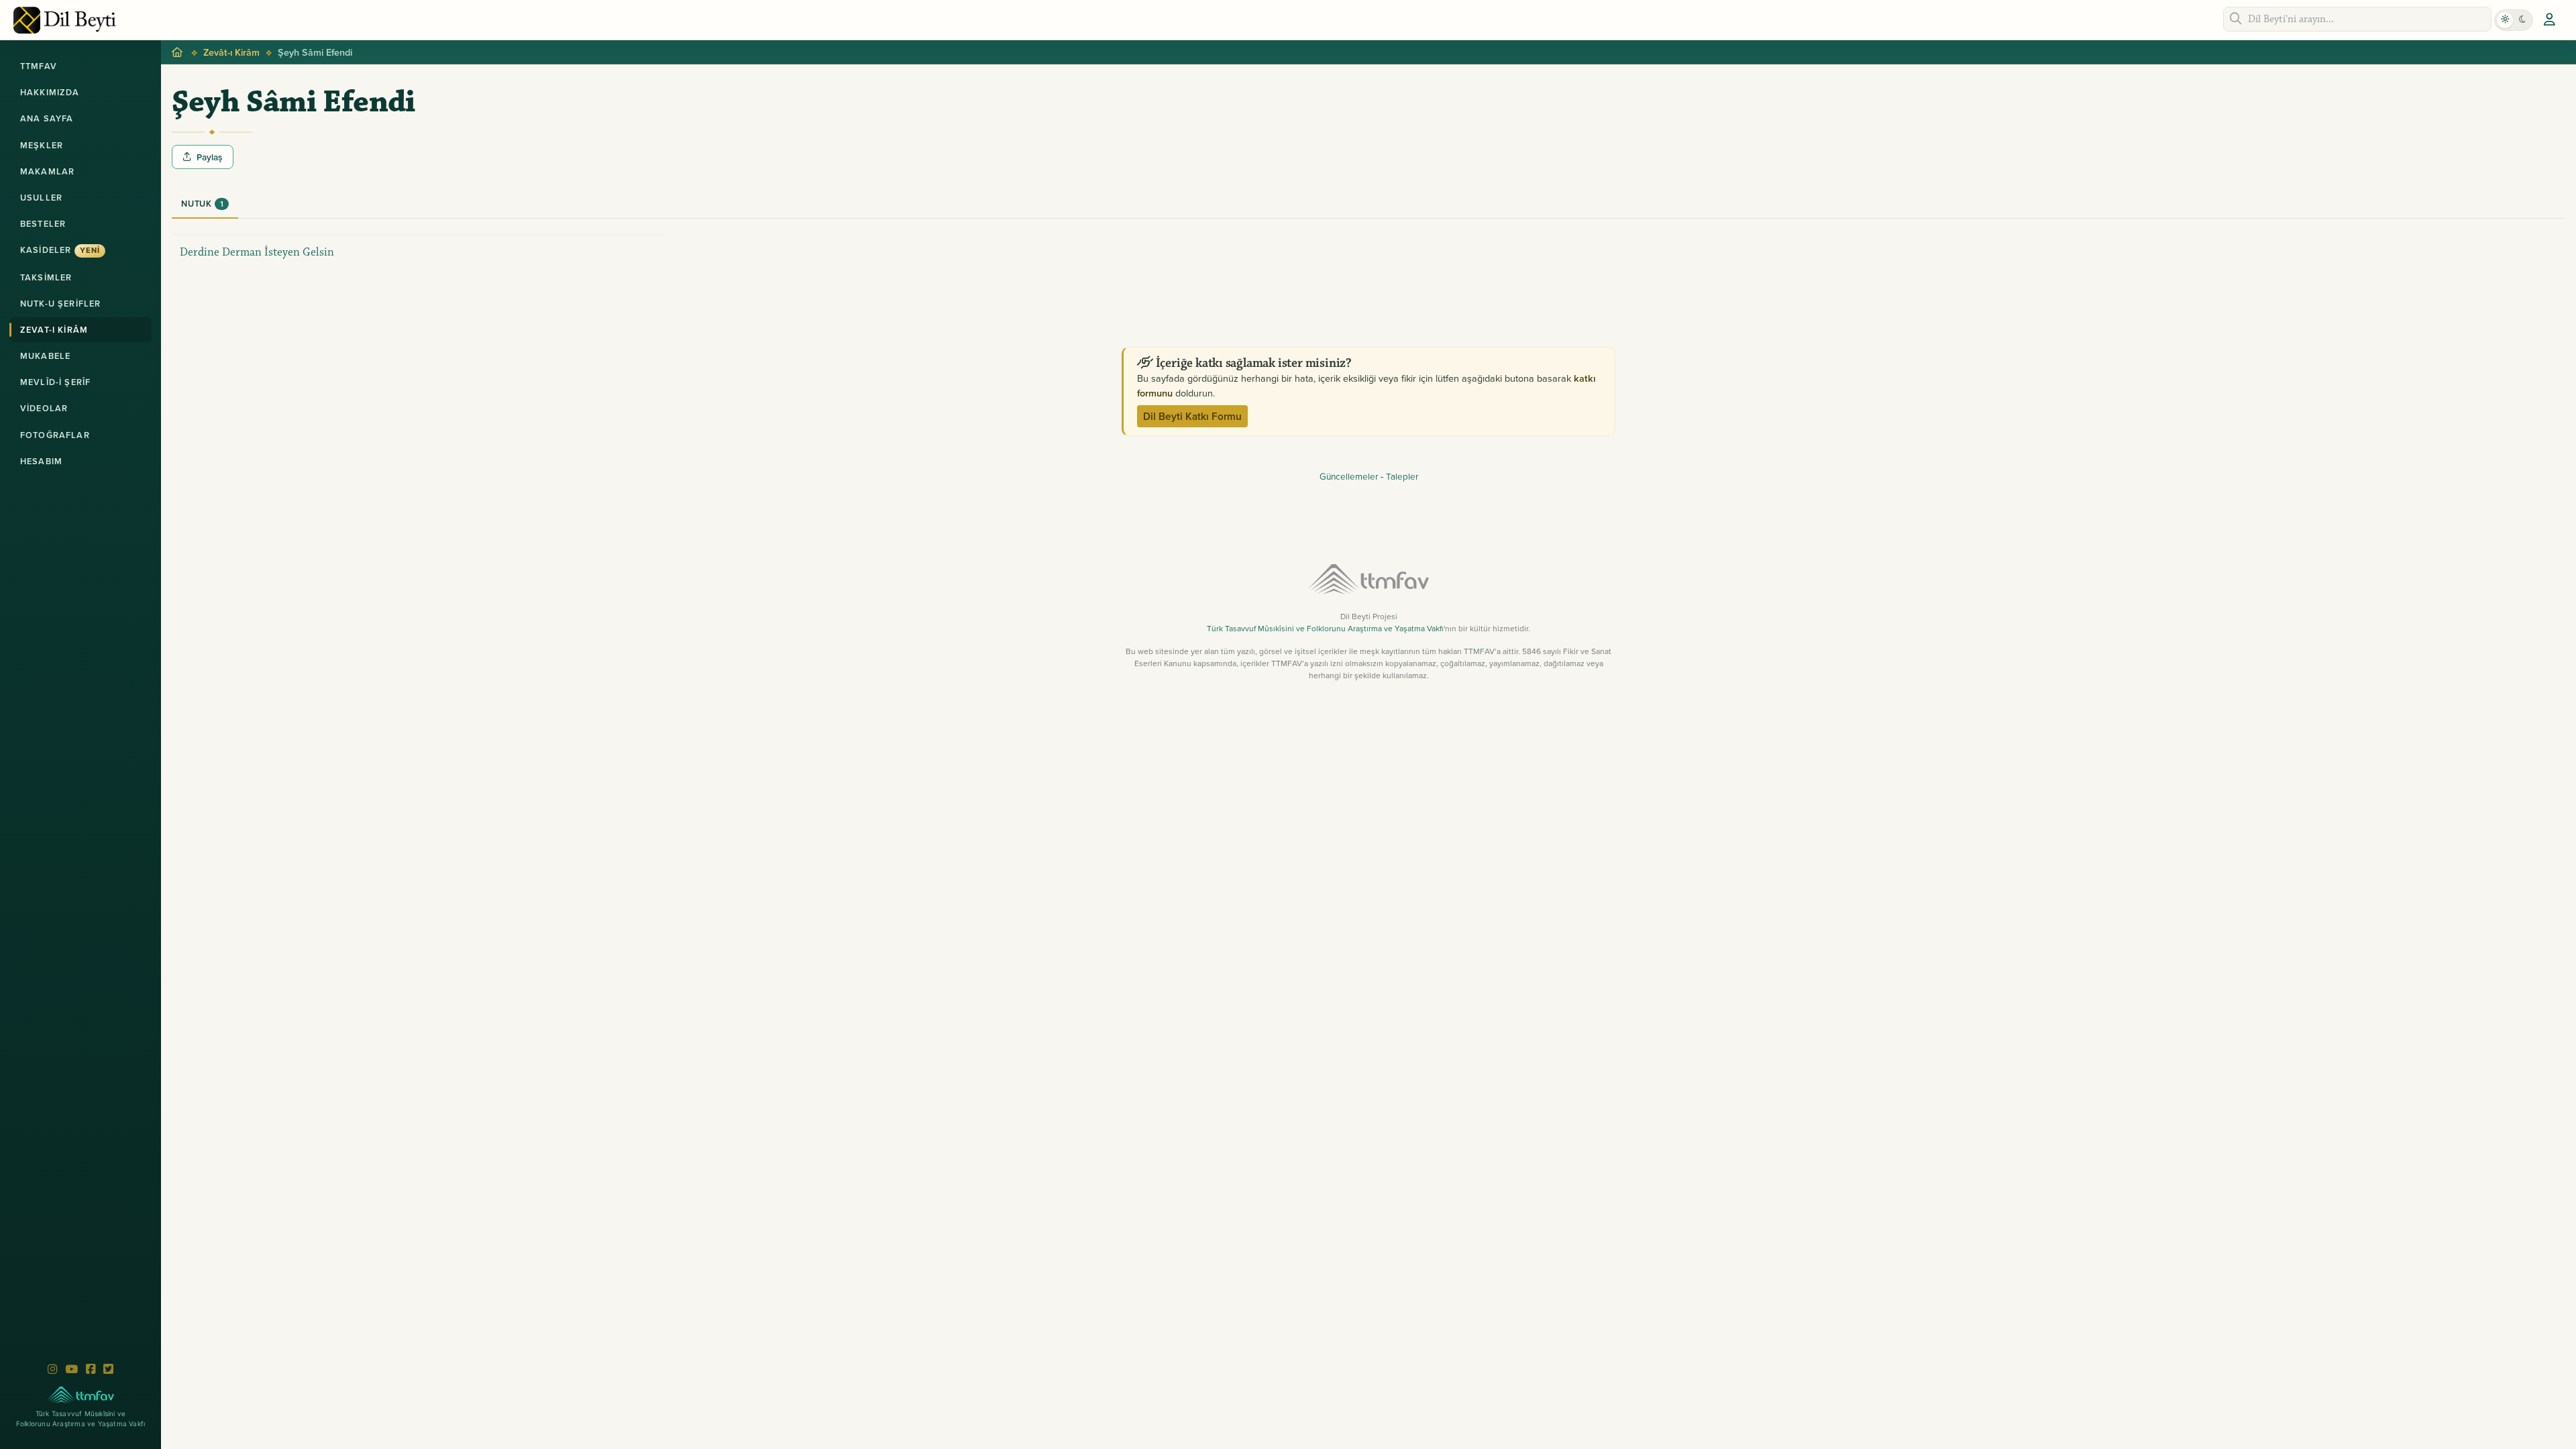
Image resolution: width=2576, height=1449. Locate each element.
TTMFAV (39, 66)
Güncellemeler (1349, 476)
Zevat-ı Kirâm (54, 330)
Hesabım (41, 461)
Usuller (41, 198)
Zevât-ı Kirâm (231, 52)
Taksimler (46, 277)
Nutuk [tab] (202, 204)
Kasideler (60, 250)
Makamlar (47, 171)
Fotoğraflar (55, 435)
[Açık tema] (2505, 20)
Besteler (43, 224)
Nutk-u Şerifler (60, 304)
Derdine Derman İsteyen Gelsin (257, 252)
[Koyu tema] (2522, 20)
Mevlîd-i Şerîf (55, 382)
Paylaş (209, 157)
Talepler (1402, 476)
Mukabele (45, 356)
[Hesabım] (2549, 20)
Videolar (44, 408)
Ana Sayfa (47, 118)
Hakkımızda (50, 92)
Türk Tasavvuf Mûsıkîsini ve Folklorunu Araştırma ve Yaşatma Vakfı (1325, 628)
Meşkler (42, 145)
